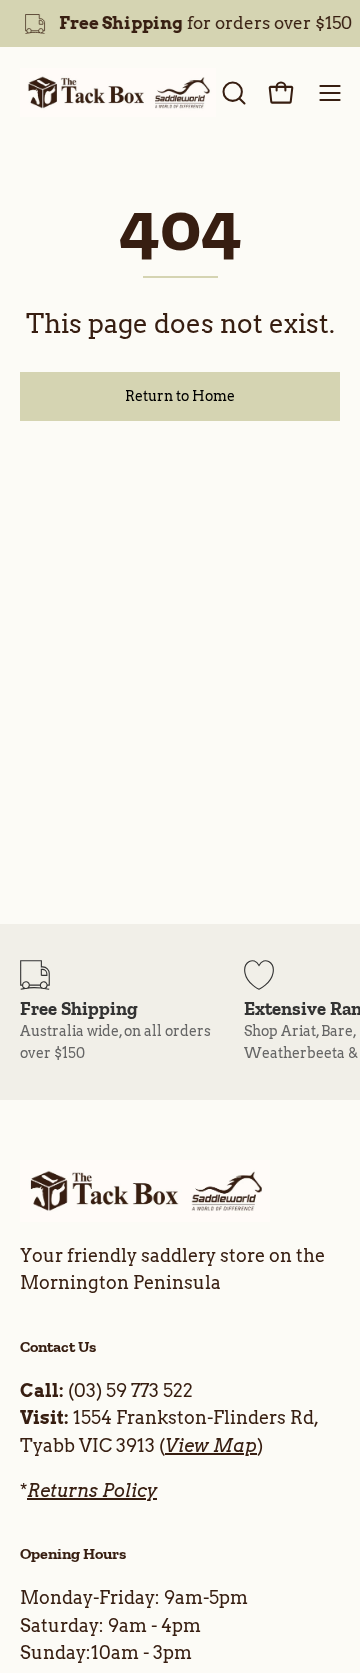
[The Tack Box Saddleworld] (118, 93)
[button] (232, 93)
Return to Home (180, 396)
